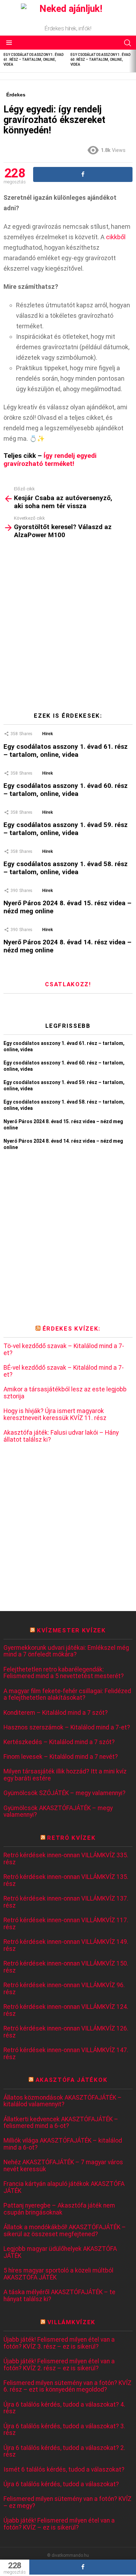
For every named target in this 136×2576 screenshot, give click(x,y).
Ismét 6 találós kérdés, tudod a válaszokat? (64, 2470)
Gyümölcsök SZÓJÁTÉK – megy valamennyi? (65, 1793)
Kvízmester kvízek (71, 1630)
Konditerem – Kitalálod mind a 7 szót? (56, 1713)
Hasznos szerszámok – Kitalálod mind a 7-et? (67, 1728)
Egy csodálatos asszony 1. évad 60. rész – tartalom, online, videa (100, 60)
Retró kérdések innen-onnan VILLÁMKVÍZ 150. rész (66, 1967)
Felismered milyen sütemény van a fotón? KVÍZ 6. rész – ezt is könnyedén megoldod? (67, 2387)
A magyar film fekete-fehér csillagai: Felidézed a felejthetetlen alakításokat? (67, 1695)
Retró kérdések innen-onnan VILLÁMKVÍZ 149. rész (66, 1945)
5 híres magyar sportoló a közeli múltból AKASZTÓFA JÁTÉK (58, 2274)
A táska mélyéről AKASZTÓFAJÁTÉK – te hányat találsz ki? (59, 2296)
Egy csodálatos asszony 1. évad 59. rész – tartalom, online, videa (66, 829)
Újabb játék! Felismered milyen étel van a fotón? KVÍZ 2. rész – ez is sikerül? (59, 2365)
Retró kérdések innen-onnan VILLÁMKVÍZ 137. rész (66, 1902)
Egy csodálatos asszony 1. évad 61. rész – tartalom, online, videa (33, 60)
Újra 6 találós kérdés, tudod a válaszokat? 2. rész (64, 2451)
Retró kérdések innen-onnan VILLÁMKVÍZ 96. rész (64, 1989)
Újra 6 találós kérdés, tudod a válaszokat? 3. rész (64, 2430)
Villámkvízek (71, 2322)
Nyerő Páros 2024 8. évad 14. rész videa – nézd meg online (67, 946)
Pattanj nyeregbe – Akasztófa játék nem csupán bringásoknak (59, 2209)
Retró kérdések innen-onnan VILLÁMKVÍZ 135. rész (66, 1880)
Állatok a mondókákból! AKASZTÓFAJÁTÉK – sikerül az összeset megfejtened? (65, 2231)
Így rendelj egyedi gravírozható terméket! (50, 460)
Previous (3, 61)
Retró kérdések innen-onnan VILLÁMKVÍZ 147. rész (66, 2054)
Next (133, 61)
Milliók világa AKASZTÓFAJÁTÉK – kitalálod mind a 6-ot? (63, 2144)
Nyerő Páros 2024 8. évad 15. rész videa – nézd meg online (67, 907)
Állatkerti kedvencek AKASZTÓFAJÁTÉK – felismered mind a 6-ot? (61, 2123)
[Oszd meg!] (83, 2567)
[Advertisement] (68, 628)
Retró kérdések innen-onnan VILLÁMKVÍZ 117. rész (66, 1924)
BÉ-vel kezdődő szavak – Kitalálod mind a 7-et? (64, 1371)
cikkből (116, 237)
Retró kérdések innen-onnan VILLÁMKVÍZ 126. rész (66, 2032)
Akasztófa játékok (72, 2080)
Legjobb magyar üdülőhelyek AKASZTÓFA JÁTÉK (60, 2252)
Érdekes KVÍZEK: (71, 1329)
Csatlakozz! (68, 984)
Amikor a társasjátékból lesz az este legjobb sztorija (65, 1393)
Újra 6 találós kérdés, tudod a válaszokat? (61, 2484)
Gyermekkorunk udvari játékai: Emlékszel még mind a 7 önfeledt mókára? (66, 1651)
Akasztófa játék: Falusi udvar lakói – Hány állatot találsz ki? (61, 1436)
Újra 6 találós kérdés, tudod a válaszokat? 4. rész (64, 2408)
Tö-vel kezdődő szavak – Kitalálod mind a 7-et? (64, 1350)
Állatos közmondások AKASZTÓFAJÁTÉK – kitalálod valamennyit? (63, 2101)
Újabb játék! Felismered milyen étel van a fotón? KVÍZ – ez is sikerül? (59, 2524)
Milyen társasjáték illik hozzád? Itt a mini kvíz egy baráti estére (65, 1775)
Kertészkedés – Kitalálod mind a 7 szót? (59, 1742)
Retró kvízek (71, 1838)
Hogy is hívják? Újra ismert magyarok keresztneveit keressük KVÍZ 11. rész (55, 1415)
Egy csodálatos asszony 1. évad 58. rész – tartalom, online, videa (66, 868)
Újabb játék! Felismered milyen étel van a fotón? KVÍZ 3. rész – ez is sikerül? (59, 2343)
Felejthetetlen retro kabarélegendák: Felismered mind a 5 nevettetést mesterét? (64, 1673)
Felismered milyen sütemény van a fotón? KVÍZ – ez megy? (67, 2502)
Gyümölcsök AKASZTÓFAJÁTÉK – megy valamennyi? (58, 1812)
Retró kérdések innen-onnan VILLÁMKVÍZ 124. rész (66, 2010)
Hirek (48, 734)
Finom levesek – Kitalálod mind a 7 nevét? (61, 1757)
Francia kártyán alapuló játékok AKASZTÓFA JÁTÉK (64, 2187)
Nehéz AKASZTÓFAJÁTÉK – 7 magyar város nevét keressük (63, 2166)
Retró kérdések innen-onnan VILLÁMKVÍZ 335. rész (66, 1859)
